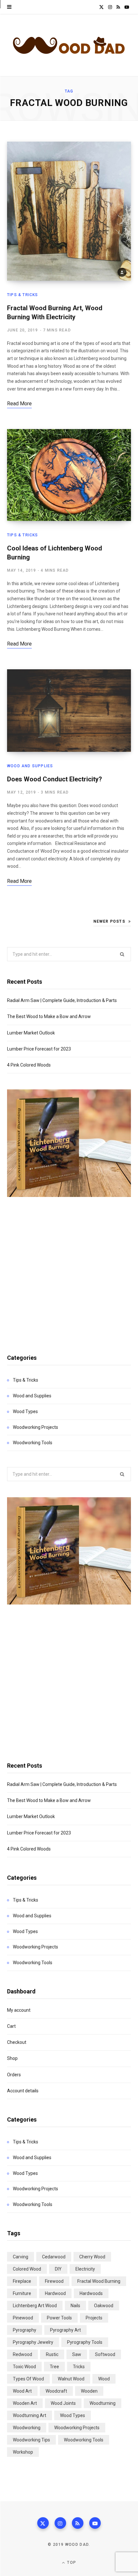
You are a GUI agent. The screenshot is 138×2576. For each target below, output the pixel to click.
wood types (73, 2415)
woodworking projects (77, 2428)
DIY (58, 2269)
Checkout (17, 2042)
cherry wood (92, 2257)
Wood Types (25, 1411)
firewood (54, 2281)
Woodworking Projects (35, 1427)
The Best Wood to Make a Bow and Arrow (49, 1016)
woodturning (103, 2403)
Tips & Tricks (23, 295)
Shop (12, 2058)
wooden (89, 2391)
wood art (22, 2391)
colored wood (27, 2269)
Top (71, 2563)
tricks (79, 2367)
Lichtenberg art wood (35, 2306)
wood (104, 2379)
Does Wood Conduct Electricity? (55, 779)
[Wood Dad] (69, 45)
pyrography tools (85, 2342)
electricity (85, 2269)
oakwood (104, 2306)
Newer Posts (109, 921)
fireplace (22, 2281)
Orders (14, 2075)
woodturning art (30, 2415)
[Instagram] (60, 2523)
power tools (59, 2318)
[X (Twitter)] (43, 2523)
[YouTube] (95, 2523)
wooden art (25, 2403)
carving (21, 2257)
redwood (22, 2354)
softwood (105, 2354)
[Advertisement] (69, 1268)
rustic (52, 2354)
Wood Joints (63, 2403)
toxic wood (24, 2367)
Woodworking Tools (33, 1443)
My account (19, 2010)
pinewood (23, 2318)
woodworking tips (31, 2440)
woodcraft (56, 2391)
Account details (23, 2091)
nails (75, 2306)
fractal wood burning (99, 2281)
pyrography (25, 2330)
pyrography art (65, 2330)
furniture (22, 2293)
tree (54, 2367)
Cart (11, 2026)
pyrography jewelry (33, 2342)
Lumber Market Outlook (31, 1033)
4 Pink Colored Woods (29, 1065)
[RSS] (78, 2523)
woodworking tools (84, 2440)
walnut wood (71, 2379)
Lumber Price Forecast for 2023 (39, 1049)
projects (94, 2318)
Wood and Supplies (30, 766)
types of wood (28, 2379)
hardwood (55, 2293)
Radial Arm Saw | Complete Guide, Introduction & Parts (62, 1000)
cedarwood (54, 2257)
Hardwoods (91, 2293)
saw (77, 2354)
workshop (23, 2452)
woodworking (27, 2428)
